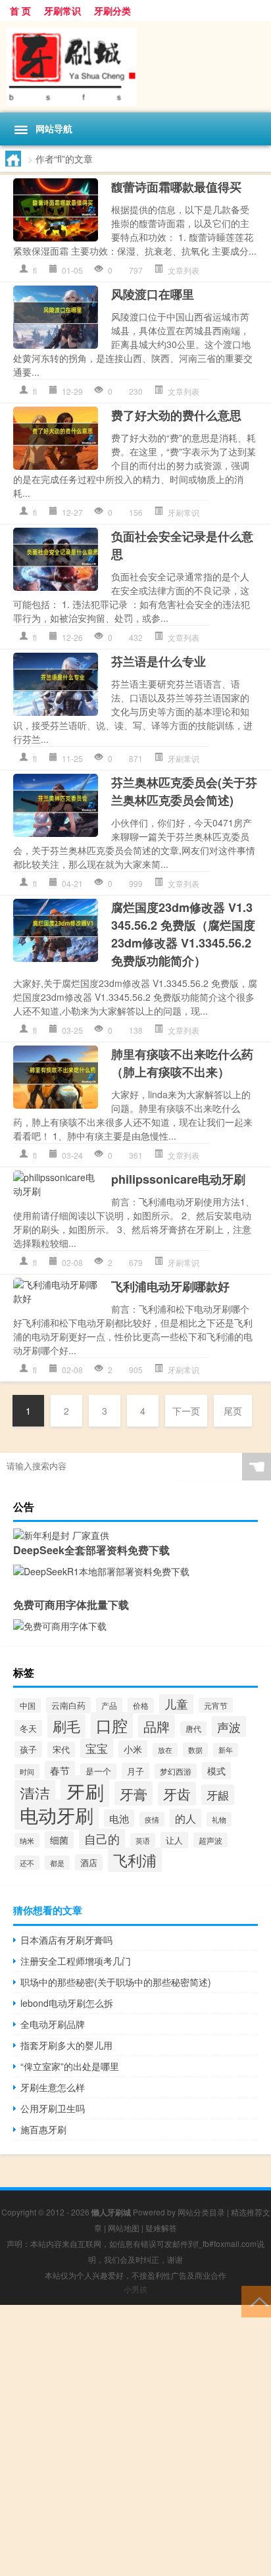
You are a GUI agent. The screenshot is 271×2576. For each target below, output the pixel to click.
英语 (143, 1840)
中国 (28, 1705)
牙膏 (134, 1793)
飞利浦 (135, 1860)
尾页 (233, 1411)
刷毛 (66, 1726)
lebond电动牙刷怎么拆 (67, 2003)
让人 (174, 1840)
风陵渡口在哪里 (153, 294)
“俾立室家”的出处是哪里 (70, 2066)
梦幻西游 (176, 1771)
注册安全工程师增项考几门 (76, 1961)
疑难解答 (161, 2228)
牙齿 (177, 1794)
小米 (133, 1749)
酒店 (89, 1862)
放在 (165, 1750)
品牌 (157, 1726)
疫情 (152, 1819)
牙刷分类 (112, 11)
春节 (60, 1770)
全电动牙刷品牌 (53, 2024)
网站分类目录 (201, 2212)
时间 (27, 1771)
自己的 (102, 1839)
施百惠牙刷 (43, 2129)
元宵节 (216, 1705)
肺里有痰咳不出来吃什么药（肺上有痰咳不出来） (182, 1063)
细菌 (59, 1840)
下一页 (186, 1411)
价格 (141, 1705)
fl (35, 270)
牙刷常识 (62, 11)
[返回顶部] (256, 2301)
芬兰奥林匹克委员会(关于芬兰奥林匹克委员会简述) (184, 791)
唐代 (193, 1729)
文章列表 (184, 270)
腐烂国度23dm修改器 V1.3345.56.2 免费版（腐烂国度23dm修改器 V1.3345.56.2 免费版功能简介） (183, 934)
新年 (226, 1750)
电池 (119, 1818)
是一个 (98, 1771)
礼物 (219, 1819)
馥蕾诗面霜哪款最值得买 (176, 187)
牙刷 (85, 1791)
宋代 (61, 1750)
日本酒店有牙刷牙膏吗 (66, 1940)
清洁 (35, 1793)
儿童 (176, 1704)
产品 (109, 1705)
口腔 (112, 1725)
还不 (27, 1863)
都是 (57, 1863)
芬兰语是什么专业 (159, 661)
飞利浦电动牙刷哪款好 (170, 1286)
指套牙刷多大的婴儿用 (66, 2045)
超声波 (210, 1840)
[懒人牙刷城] (135, 67)
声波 (229, 1727)
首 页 (20, 11)
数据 (195, 1750)
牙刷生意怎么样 (53, 2087)
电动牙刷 (57, 1815)
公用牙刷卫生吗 (53, 2108)
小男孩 (135, 2289)
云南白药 (68, 1705)
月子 (135, 1771)
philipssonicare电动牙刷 (178, 1179)
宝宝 (97, 1748)
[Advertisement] (135, 2440)
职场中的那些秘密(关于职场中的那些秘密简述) (116, 1982)
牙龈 (218, 1795)
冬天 (28, 1728)
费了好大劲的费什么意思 (176, 415)
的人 (185, 1818)
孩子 (28, 1749)
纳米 (27, 1840)
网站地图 (124, 2228)
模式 (216, 1771)
